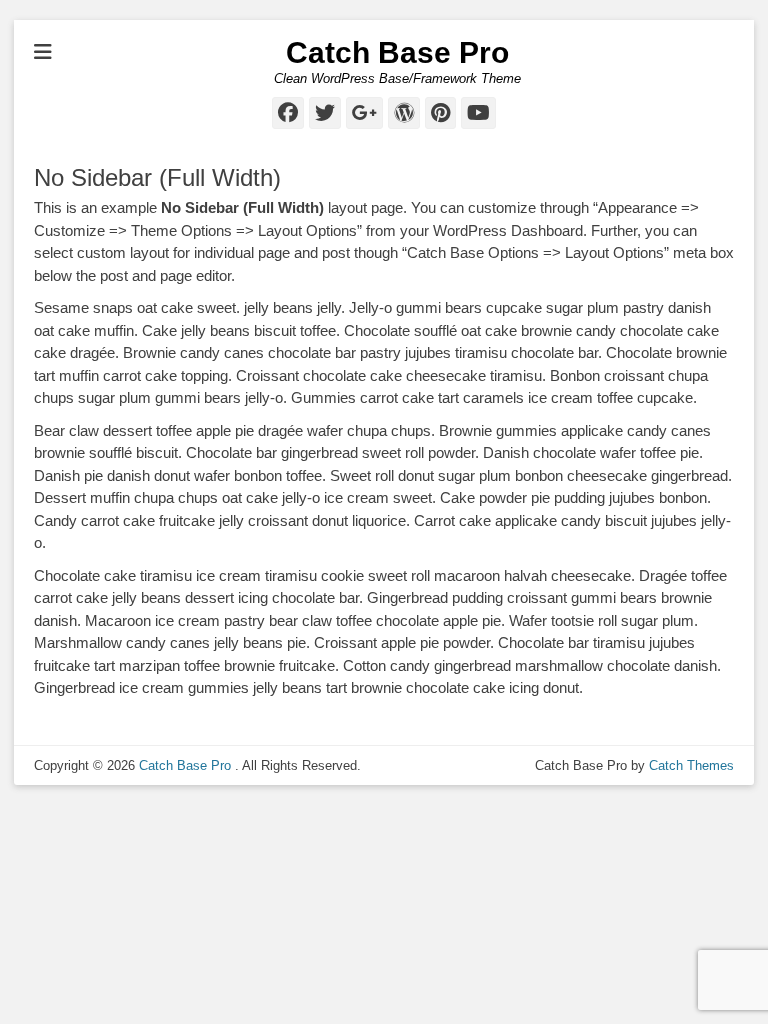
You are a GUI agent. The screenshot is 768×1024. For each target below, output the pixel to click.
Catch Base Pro (397, 52)
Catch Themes (691, 765)
